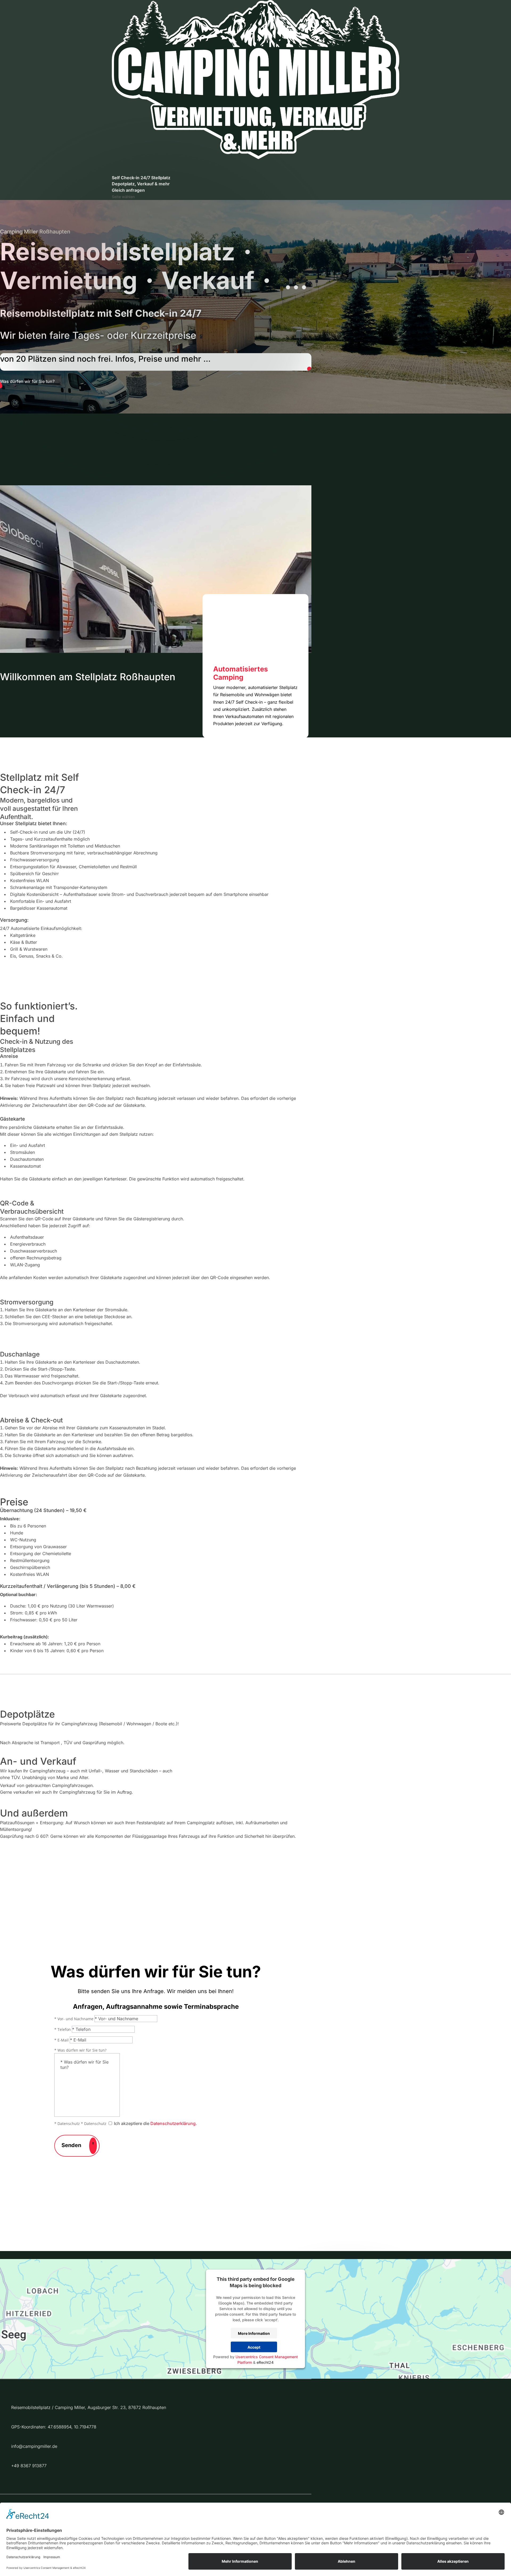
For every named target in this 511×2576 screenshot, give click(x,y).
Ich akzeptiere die (155, 2123)
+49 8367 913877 (29, 2466)
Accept (254, 2347)
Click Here (309, 369)
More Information (254, 2333)
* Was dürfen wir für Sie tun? (80, 2050)
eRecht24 (265, 2362)
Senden (71, 2145)
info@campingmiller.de (34, 2446)
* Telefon (63, 2029)
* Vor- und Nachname (74, 2019)
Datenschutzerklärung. (174, 2123)
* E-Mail (61, 2040)
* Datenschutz (67, 2124)
